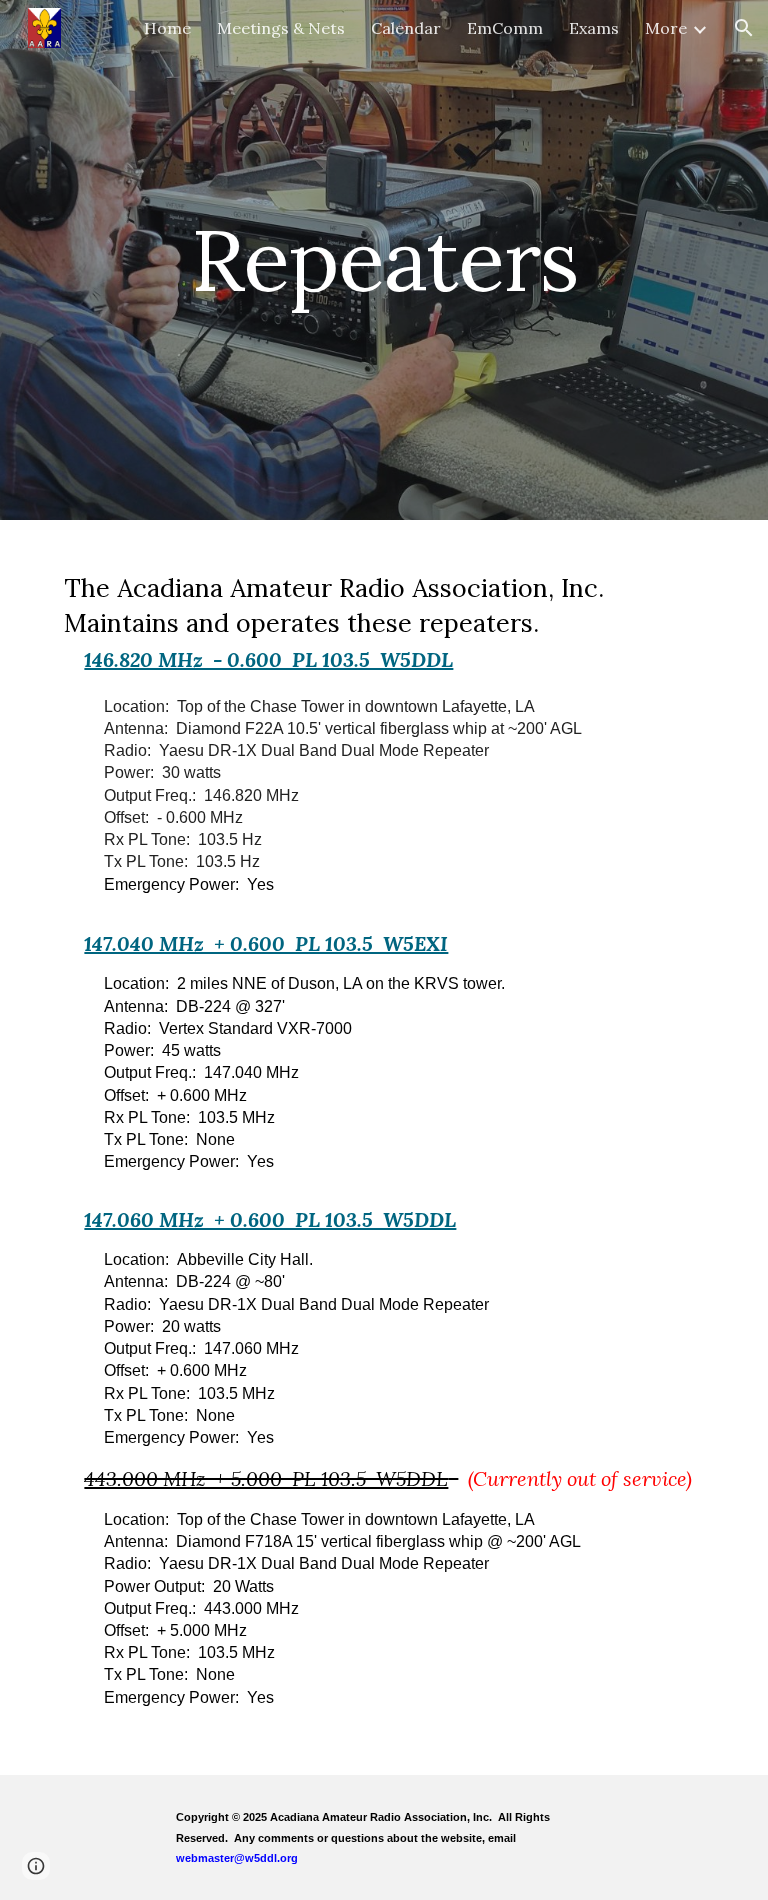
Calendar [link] (406, 28)
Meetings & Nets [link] (281, 28)
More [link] (666, 28)
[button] (744, 28)
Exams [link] (594, 28)
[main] (383, 259)
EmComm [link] (505, 28)
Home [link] (167, 28)
